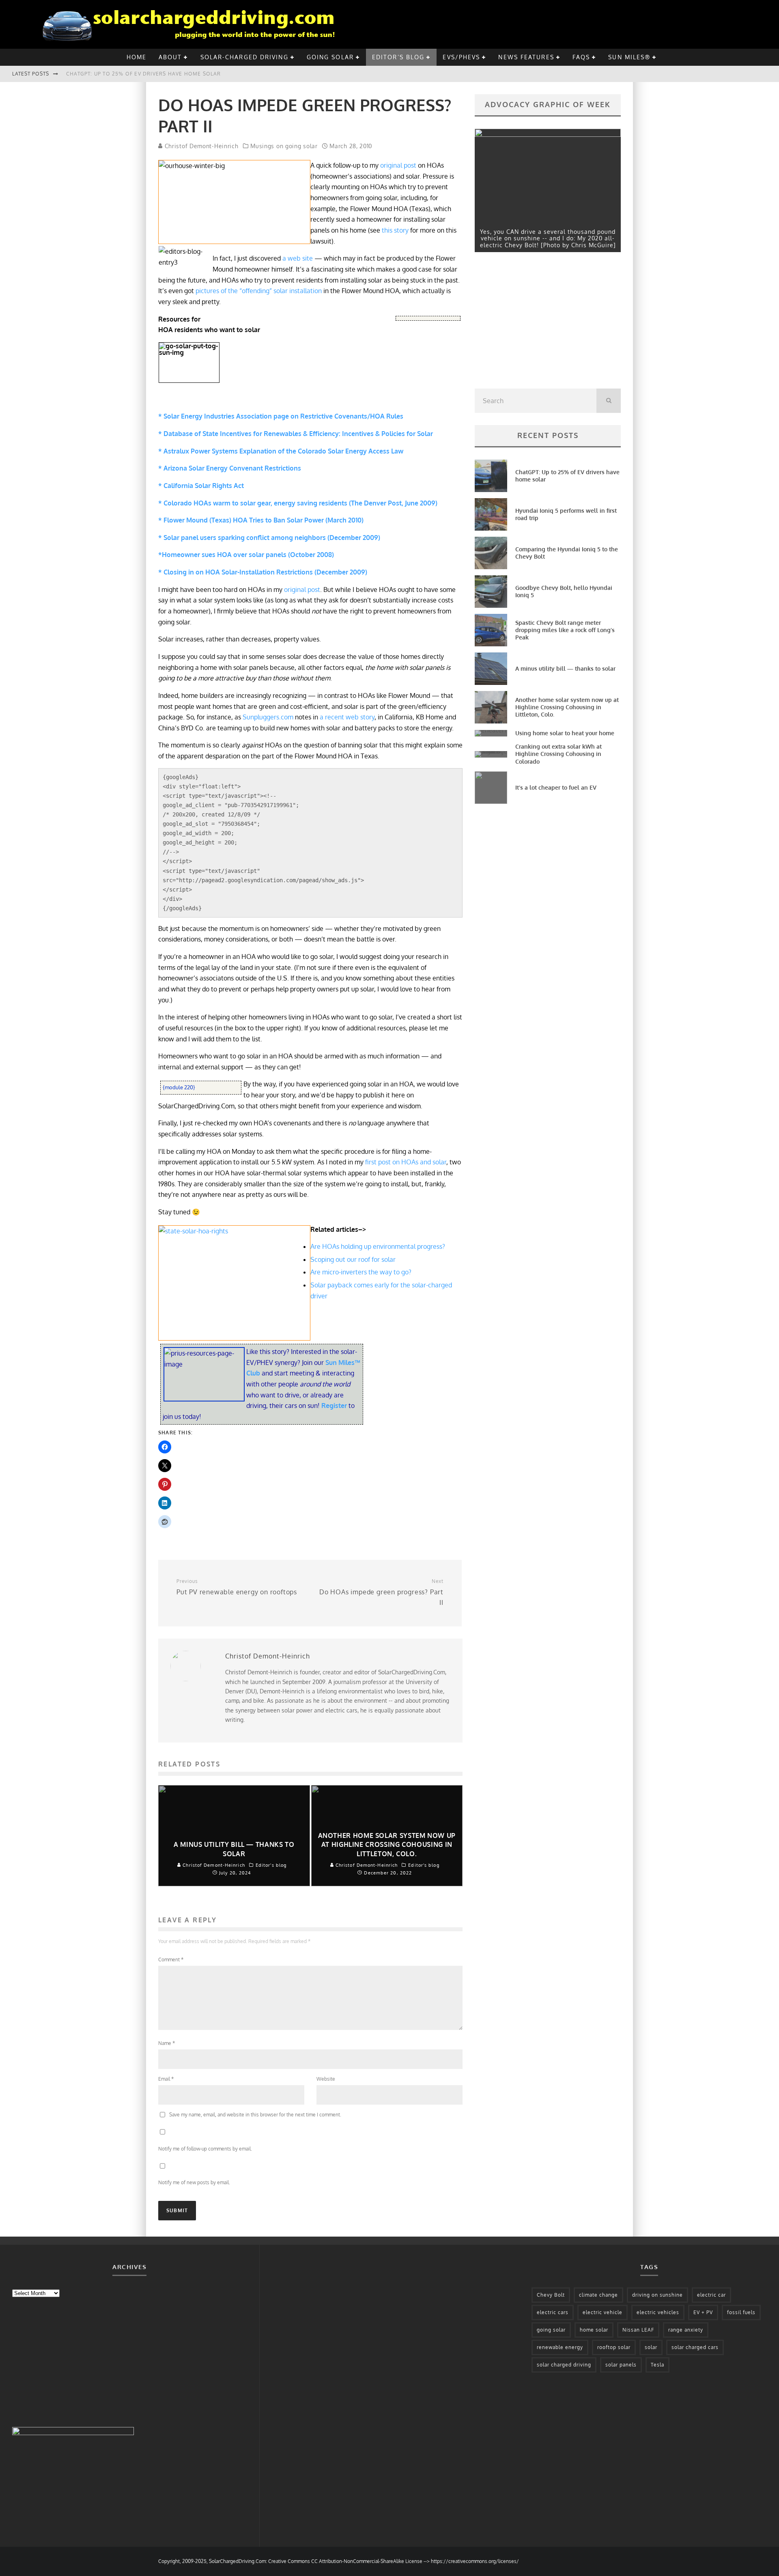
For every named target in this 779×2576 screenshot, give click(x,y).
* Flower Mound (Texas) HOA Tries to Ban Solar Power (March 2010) (261, 520)
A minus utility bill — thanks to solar (565, 668)
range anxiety (686, 2330)
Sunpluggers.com (268, 717)
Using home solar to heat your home (565, 733)
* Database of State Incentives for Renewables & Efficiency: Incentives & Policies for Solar (296, 434)
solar (651, 2347)
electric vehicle (603, 2312)
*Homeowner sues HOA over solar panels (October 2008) (246, 555)
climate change (598, 2295)
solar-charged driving (244, 57)
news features (526, 57)
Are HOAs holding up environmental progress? (378, 1246)
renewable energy (560, 2347)
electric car (711, 2295)
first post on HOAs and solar (406, 1162)
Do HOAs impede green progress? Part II (381, 1592)
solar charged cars (695, 2347)
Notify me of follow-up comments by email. (205, 2149)
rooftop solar (614, 2347)
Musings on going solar (284, 146)
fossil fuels (741, 2312)
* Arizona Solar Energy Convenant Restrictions (230, 468)
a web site (298, 258)
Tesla (657, 2365)
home (137, 57)
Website (326, 2079)
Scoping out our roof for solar (353, 1259)
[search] (609, 401)
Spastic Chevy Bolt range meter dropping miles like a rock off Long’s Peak (565, 630)
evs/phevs (461, 57)
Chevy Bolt (551, 2295)
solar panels (621, 2365)
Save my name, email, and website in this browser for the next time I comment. (255, 2115)
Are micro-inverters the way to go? (361, 1272)
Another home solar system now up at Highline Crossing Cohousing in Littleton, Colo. (567, 707)
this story (394, 230)
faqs (581, 57)
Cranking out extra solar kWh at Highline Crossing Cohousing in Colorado (558, 754)
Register (335, 1406)
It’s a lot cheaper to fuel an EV (556, 787)
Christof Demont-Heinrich (201, 146)
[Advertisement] (536, 322)
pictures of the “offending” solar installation (259, 291)
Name (167, 2043)
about (170, 57)
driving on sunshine (657, 2295)
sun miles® (629, 57)
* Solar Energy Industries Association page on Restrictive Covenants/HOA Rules (281, 416)
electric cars (553, 2312)
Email (166, 2079)
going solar (330, 57)
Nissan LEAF (638, 2330)
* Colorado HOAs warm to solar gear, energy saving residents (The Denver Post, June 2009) (298, 503)
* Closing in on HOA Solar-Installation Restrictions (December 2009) (263, 572)
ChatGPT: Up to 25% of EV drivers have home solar (144, 74)
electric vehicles (658, 2312)
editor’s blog (398, 57)
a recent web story (347, 717)
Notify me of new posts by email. (194, 2182)
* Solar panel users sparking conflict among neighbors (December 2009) (269, 538)
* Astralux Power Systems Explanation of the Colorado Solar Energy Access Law (281, 451)
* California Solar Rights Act (201, 486)
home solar (594, 2330)
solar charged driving (564, 2365)
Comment (171, 1960)
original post (398, 165)
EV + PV (703, 2312)
